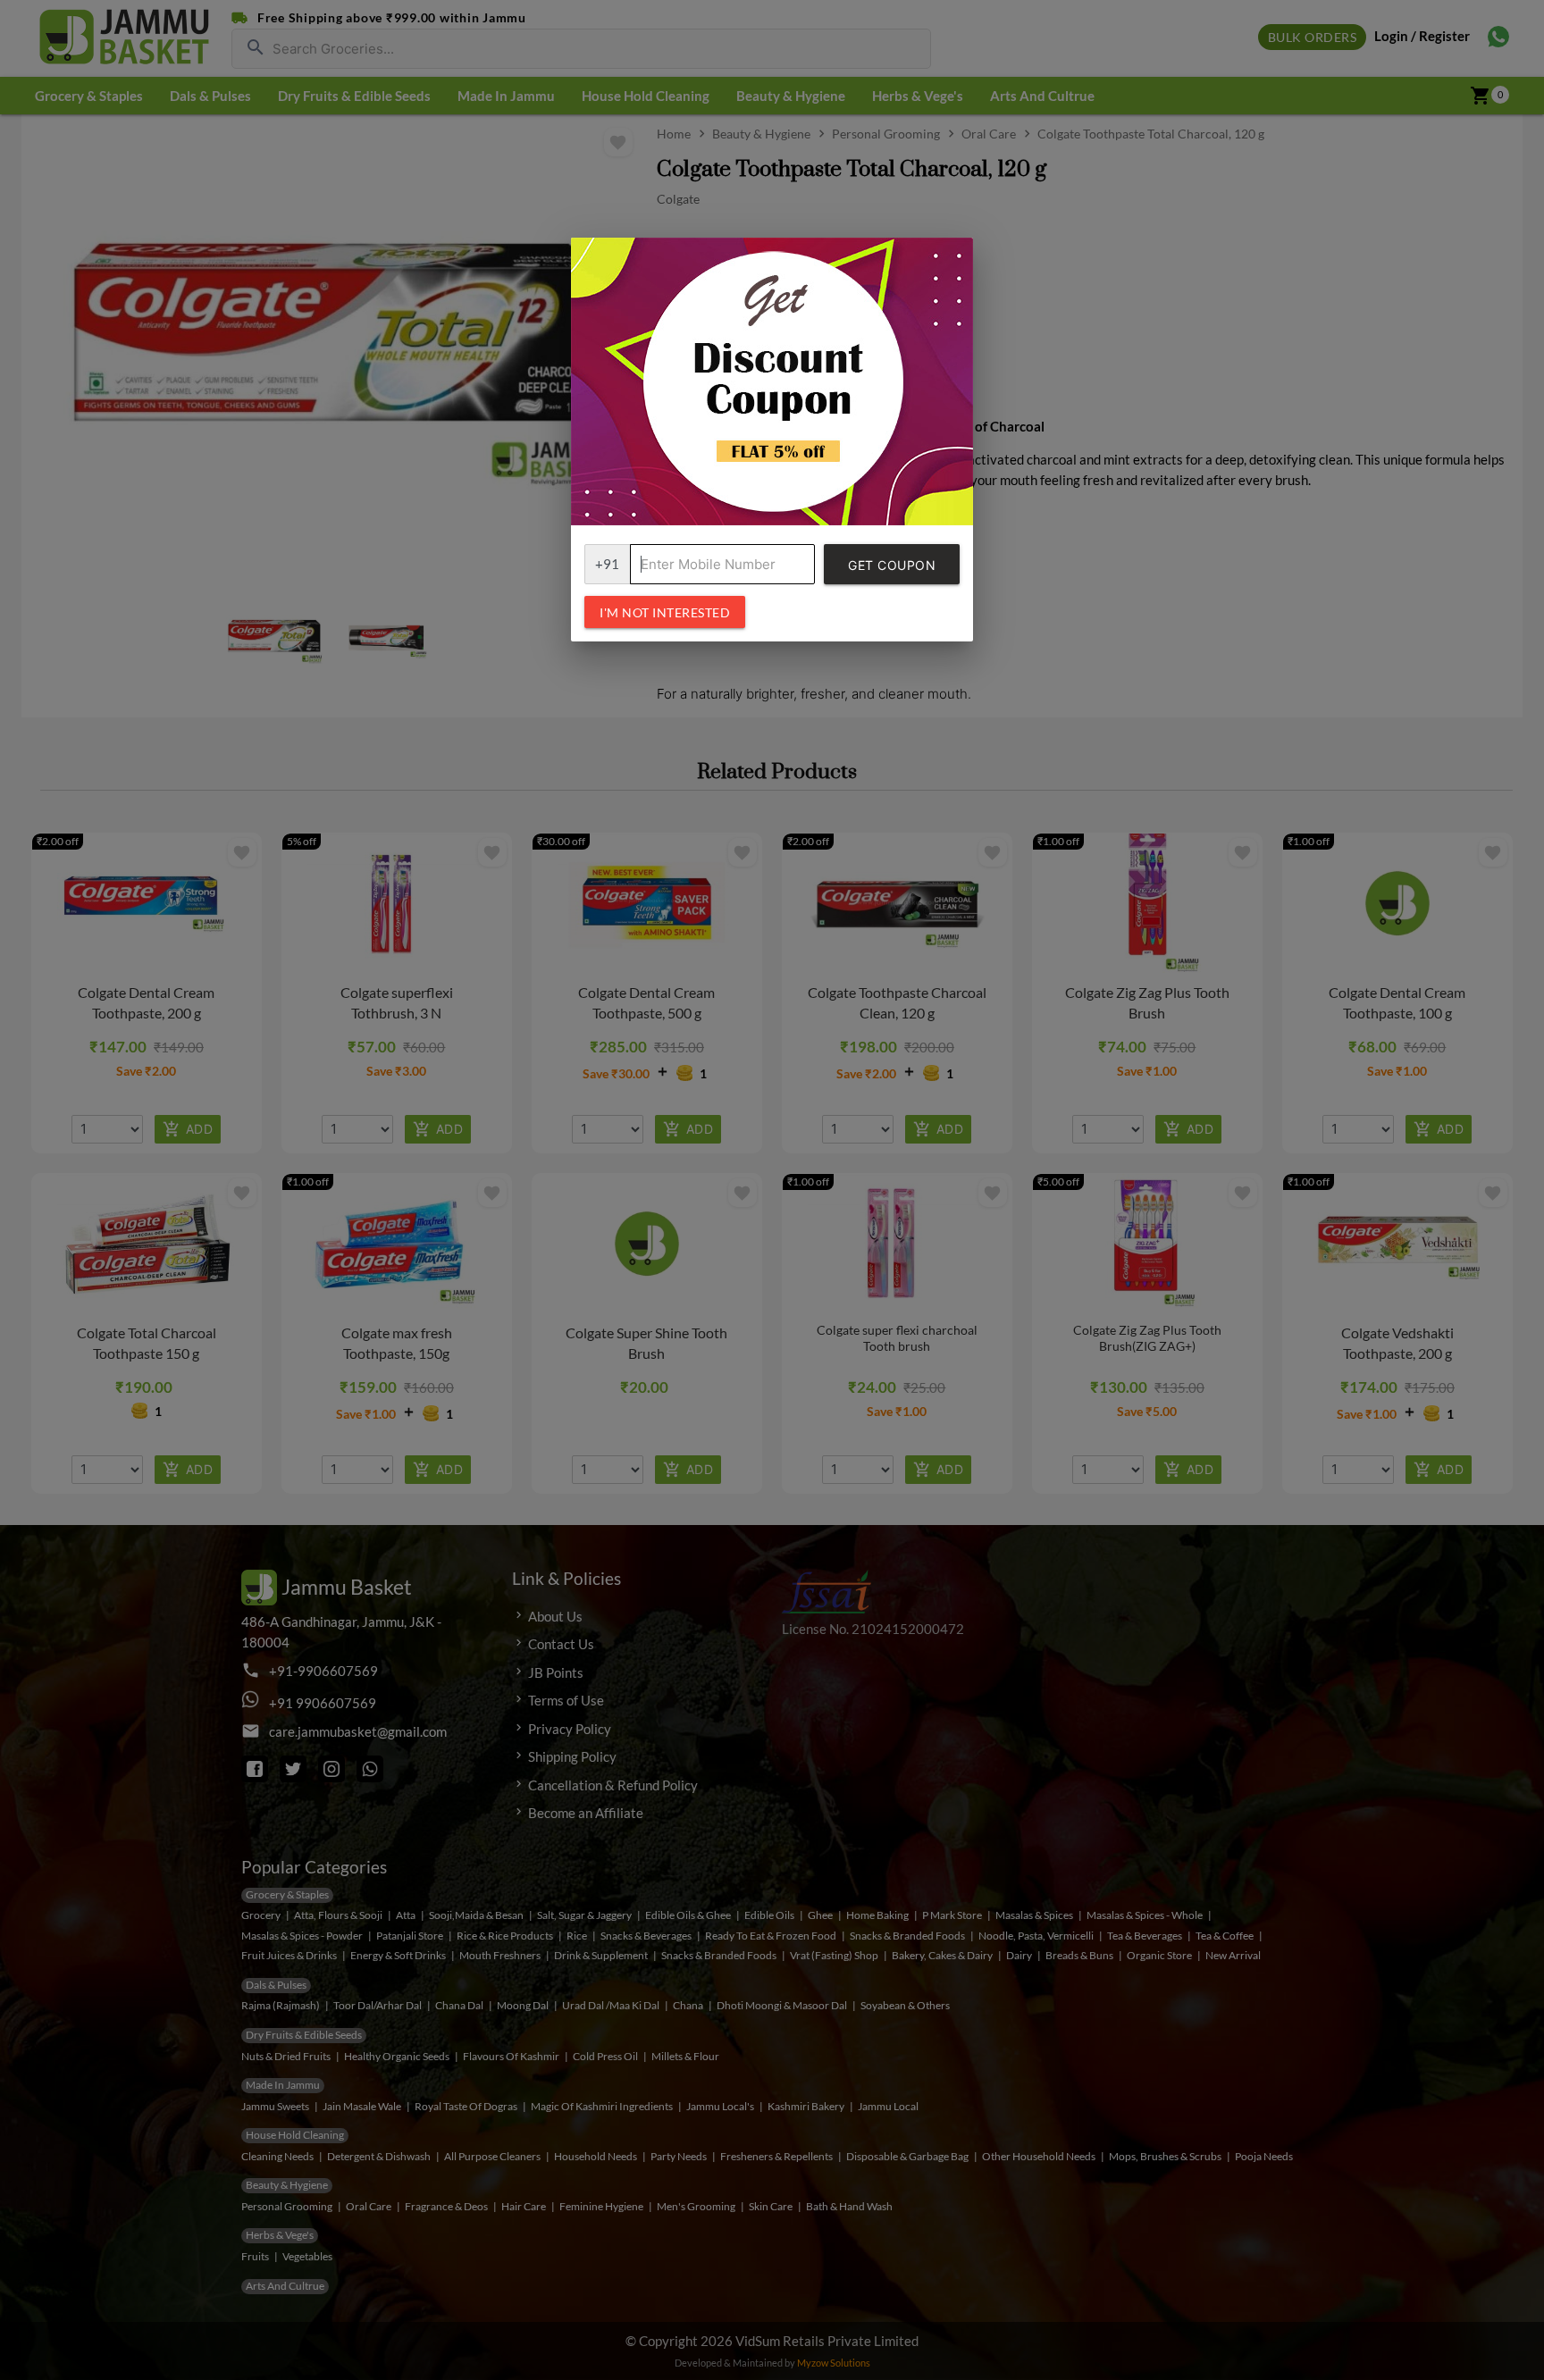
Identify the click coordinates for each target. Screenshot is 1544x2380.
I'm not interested (665, 612)
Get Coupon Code (892, 571)
